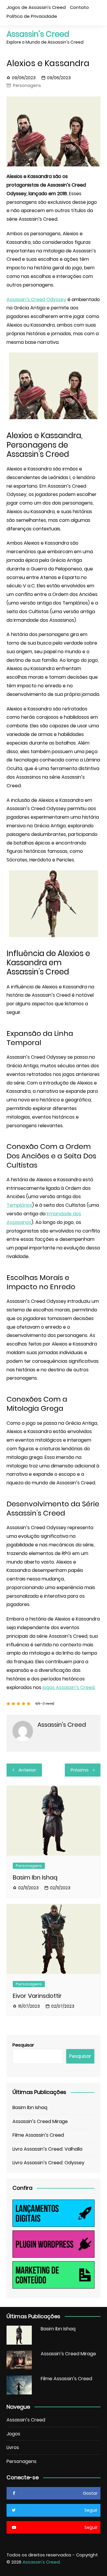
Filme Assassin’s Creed (38, 2135)
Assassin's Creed (38, 34)
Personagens (27, 85)
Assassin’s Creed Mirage (40, 2121)
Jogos (13, 2434)
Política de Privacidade (32, 16)
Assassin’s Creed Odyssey (36, 299)
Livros (13, 2447)
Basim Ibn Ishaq (35, 1877)
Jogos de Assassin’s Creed (36, 7)
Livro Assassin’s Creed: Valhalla (47, 2149)
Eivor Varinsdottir (37, 1996)
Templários (19, 1205)
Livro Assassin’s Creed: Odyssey (48, 2163)
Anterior (27, 1770)
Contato (79, 7)
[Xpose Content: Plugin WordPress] (53, 2244)
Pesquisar (23, 2045)
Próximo (80, 1770)
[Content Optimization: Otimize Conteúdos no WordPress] (53, 2274)
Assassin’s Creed (26, 2420)
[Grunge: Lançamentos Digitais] (53, 2213)
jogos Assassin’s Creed (69, 1687)
